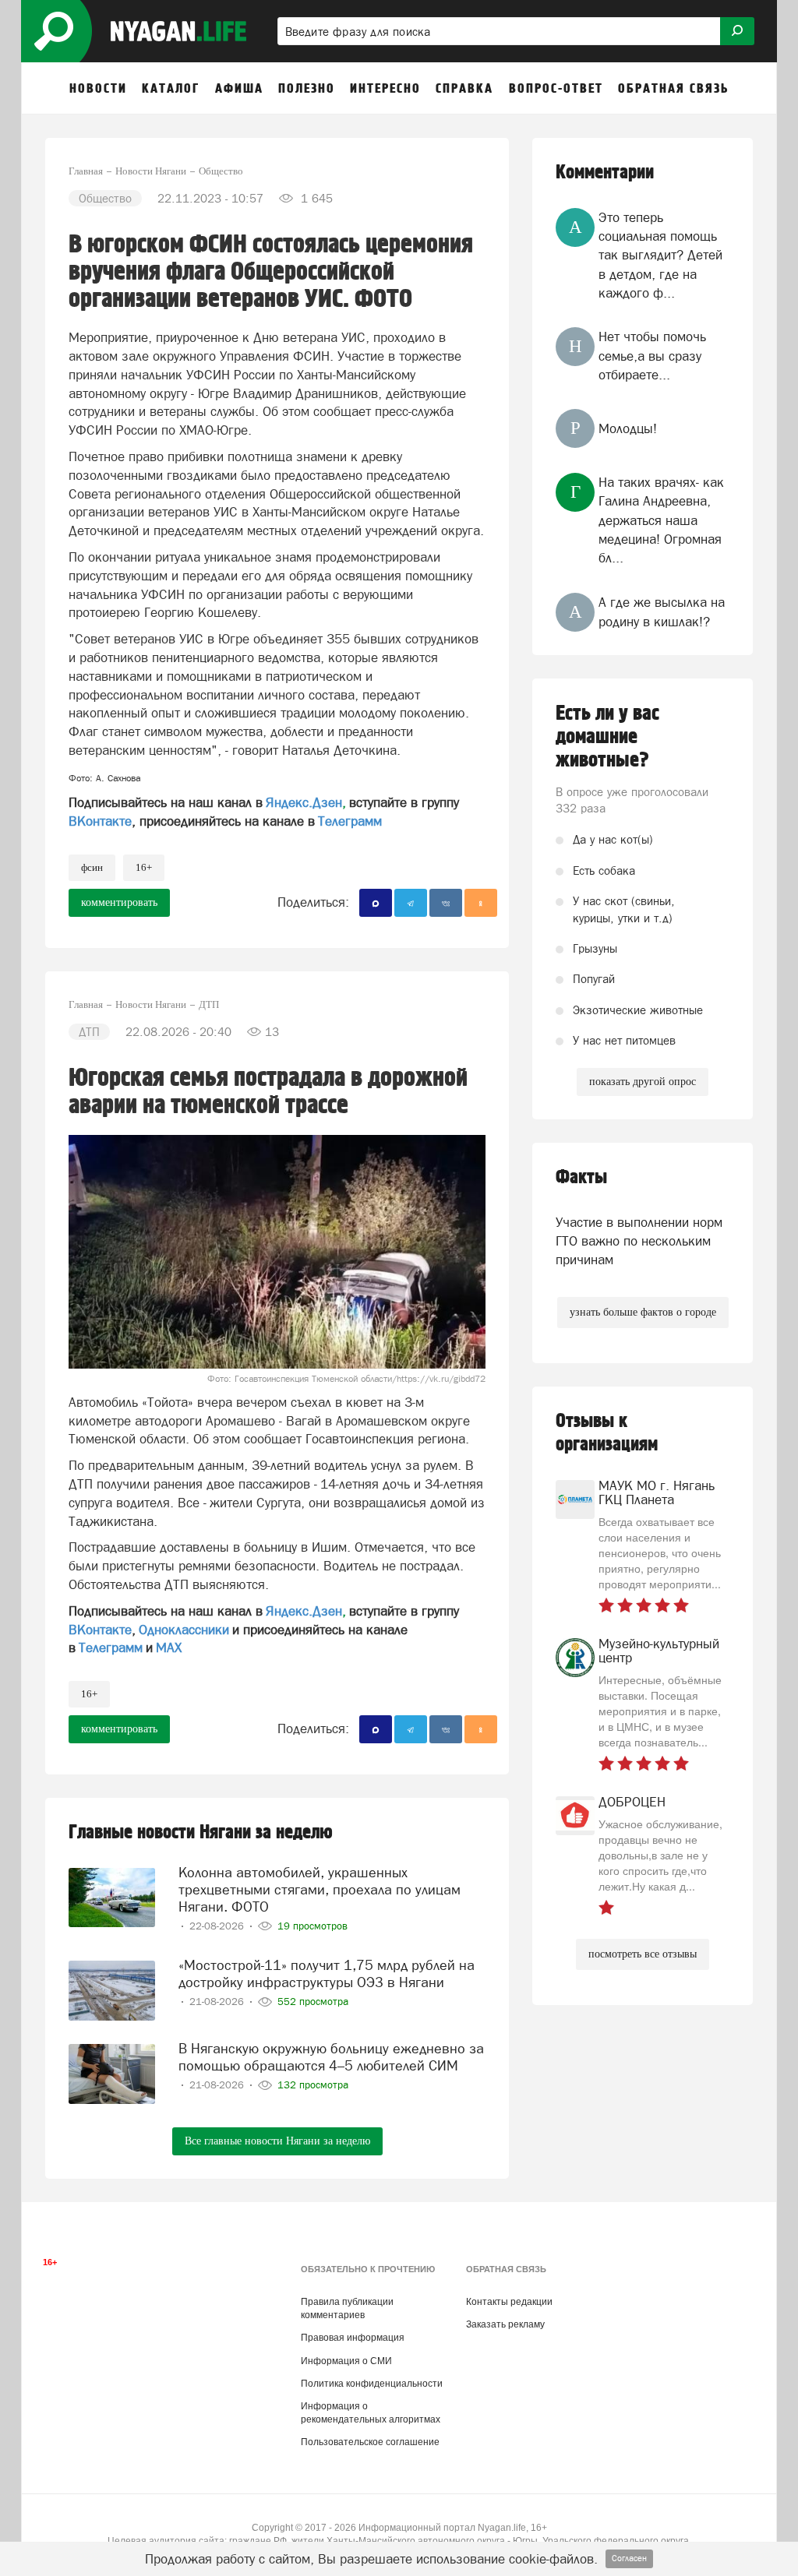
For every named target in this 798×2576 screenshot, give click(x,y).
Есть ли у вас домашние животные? (607, 737)
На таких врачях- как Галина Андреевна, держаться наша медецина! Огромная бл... (661, 520)
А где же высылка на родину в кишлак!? (662, 611)
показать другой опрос (643, 1082)
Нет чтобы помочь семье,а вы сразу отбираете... (652, 356)
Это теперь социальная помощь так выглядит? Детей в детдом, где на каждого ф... (660, 255)
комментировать (119, 902)
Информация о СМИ (346, 2361)
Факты (581, 1177)
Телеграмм (350, 821)
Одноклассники (184, 1630)
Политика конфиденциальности (372, 2384)
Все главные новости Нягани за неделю (277, 2141)
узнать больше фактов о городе (643, 1312)
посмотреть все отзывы (643, 1954)
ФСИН (92, 867)
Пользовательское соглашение (370, 2442)
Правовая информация (353, 2338)
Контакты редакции (509, 2302)
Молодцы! (628, 428)
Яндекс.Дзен (304, 802)
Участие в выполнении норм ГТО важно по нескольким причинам (639, 1241)
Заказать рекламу (505, 2324)
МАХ (169, 1647)
